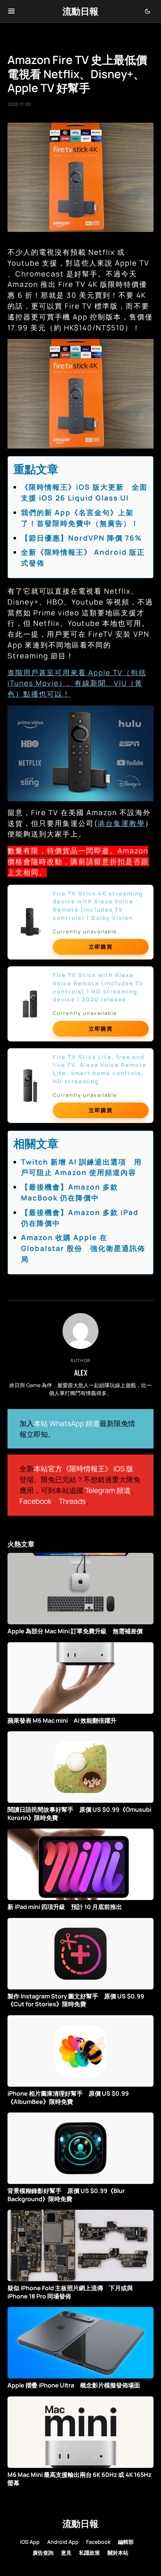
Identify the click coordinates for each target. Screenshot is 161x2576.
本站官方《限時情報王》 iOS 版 (83, 1469)
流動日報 (80, 11)
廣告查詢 (43, 2553)
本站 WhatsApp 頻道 (67, 1423)
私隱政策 (89, 2553)
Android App (63, 2542)
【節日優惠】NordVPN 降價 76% (81, 538)
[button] (11, 11)
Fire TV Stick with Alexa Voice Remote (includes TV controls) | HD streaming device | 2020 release (98, 987)
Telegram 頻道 (108, 1490)
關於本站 (118, 2553)
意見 (66, 2553)
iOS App (30, 2542)
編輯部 (126, 2542)
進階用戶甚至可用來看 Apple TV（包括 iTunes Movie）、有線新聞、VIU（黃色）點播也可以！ (77, 683)
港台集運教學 (121, 823)
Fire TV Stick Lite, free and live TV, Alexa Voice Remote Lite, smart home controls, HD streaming (100, 1069)
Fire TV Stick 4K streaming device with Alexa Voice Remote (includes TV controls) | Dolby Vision (98, 906)
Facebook (36, 1501)
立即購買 (101, 947)
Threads (72, 1501)
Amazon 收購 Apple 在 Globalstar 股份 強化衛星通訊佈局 (83, 1248)
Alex (81, 1373)
